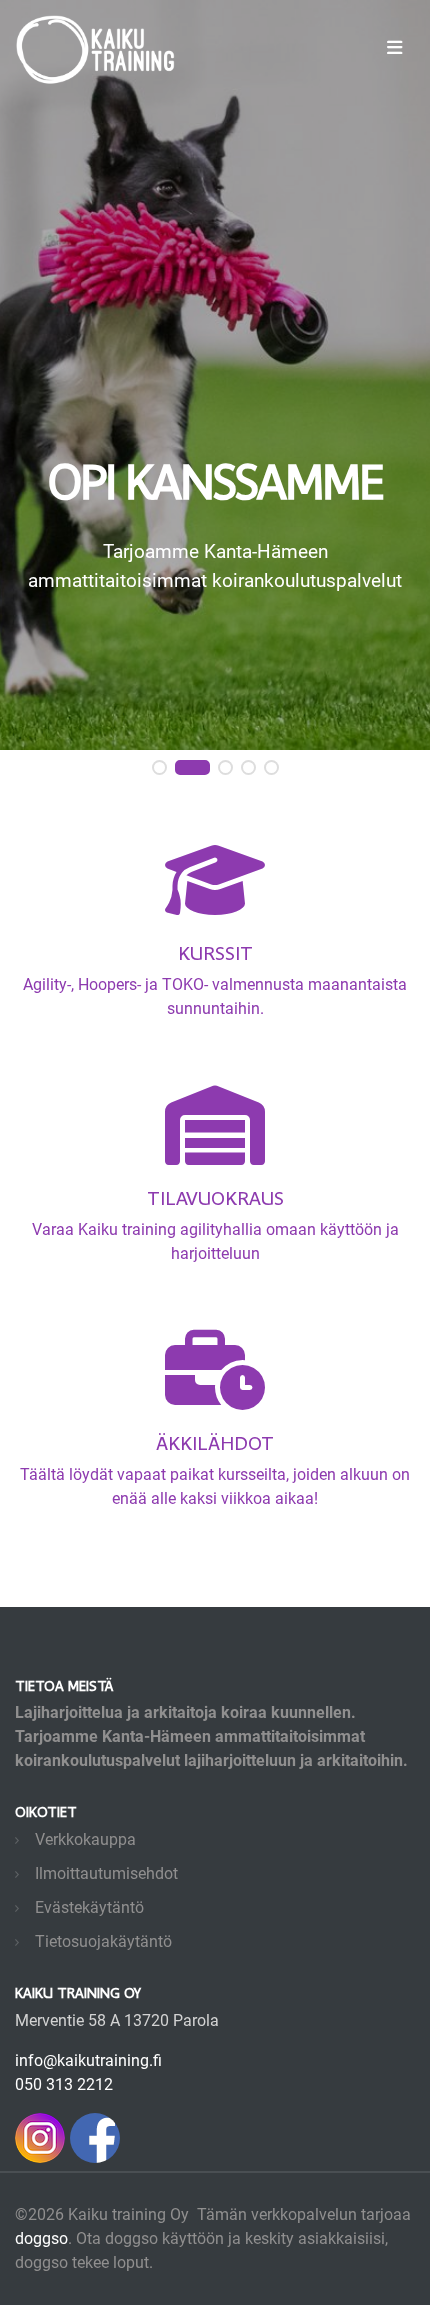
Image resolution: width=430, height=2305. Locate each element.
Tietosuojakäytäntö (103, 1941)
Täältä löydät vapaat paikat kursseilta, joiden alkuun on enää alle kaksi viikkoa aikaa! (215, 1468)
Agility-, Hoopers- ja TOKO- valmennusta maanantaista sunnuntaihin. (215, 978)
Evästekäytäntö (89, 1907)
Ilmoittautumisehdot (106, 1873)
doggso (41, 2238)
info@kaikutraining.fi (88, 2060)
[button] (159, 768)
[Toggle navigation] (394, 47)
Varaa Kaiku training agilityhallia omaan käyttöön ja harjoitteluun (215, 1223)
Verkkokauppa (85, 1839)
